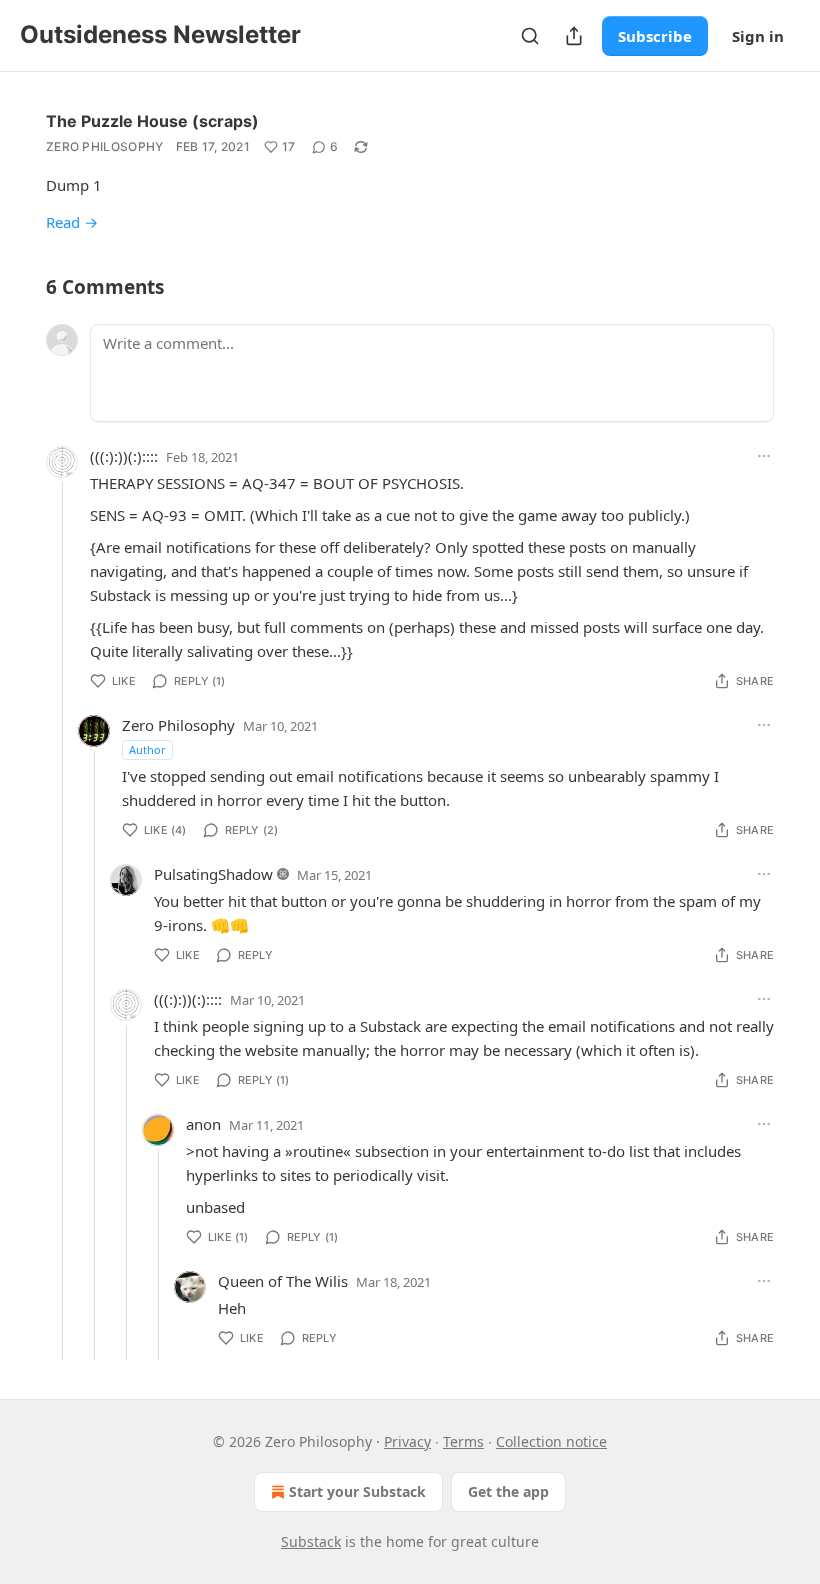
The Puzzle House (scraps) (152, 121)
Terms (463, 1441)
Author (147, 749)
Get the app (508, 1491)
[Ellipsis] (764, 456)
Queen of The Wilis (283, 1281)
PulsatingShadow (213, 874)
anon (203, 1124)
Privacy (407, 1441)
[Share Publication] (574, 36)
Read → (72, 222)
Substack (311, 1541)
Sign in (758, 36)
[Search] (530, 36)
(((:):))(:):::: (124, 456)
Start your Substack (357, 1491)
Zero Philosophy (105, 146)
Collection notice (551, 1441)
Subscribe (655, 36)
